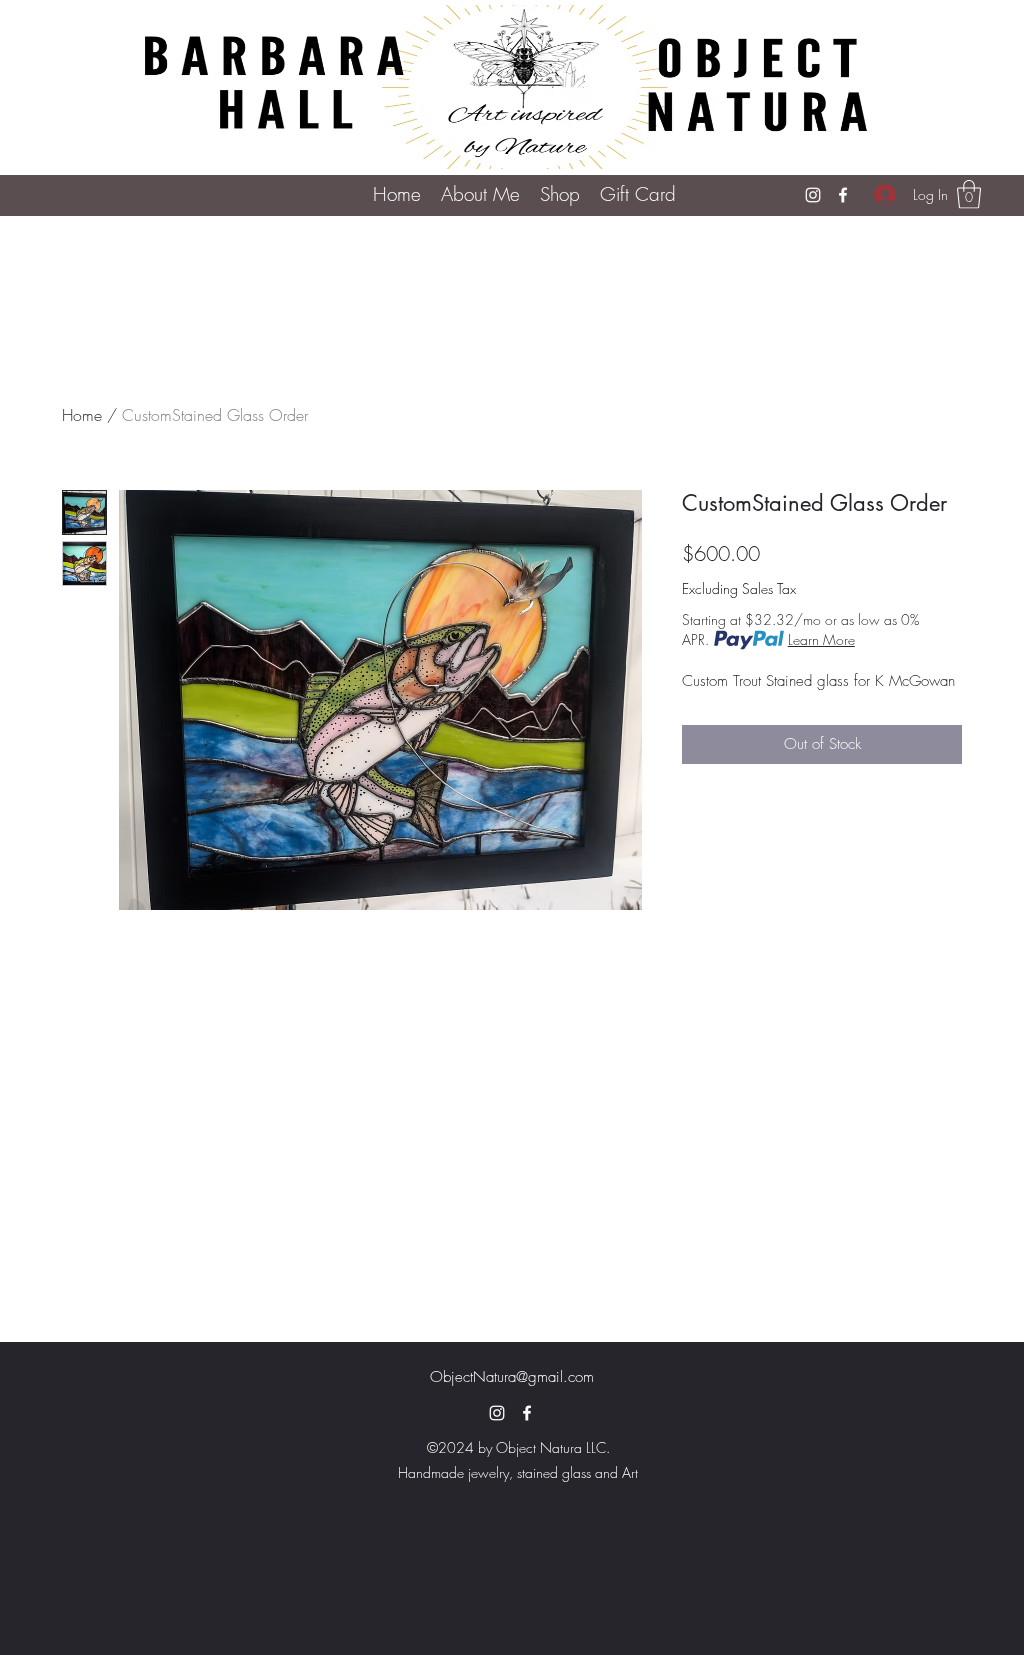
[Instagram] (813, 195)
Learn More (821, 639)
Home (82, 415)
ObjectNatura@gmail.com (512, 1377)
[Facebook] (843, 195)
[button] (560, 194)
